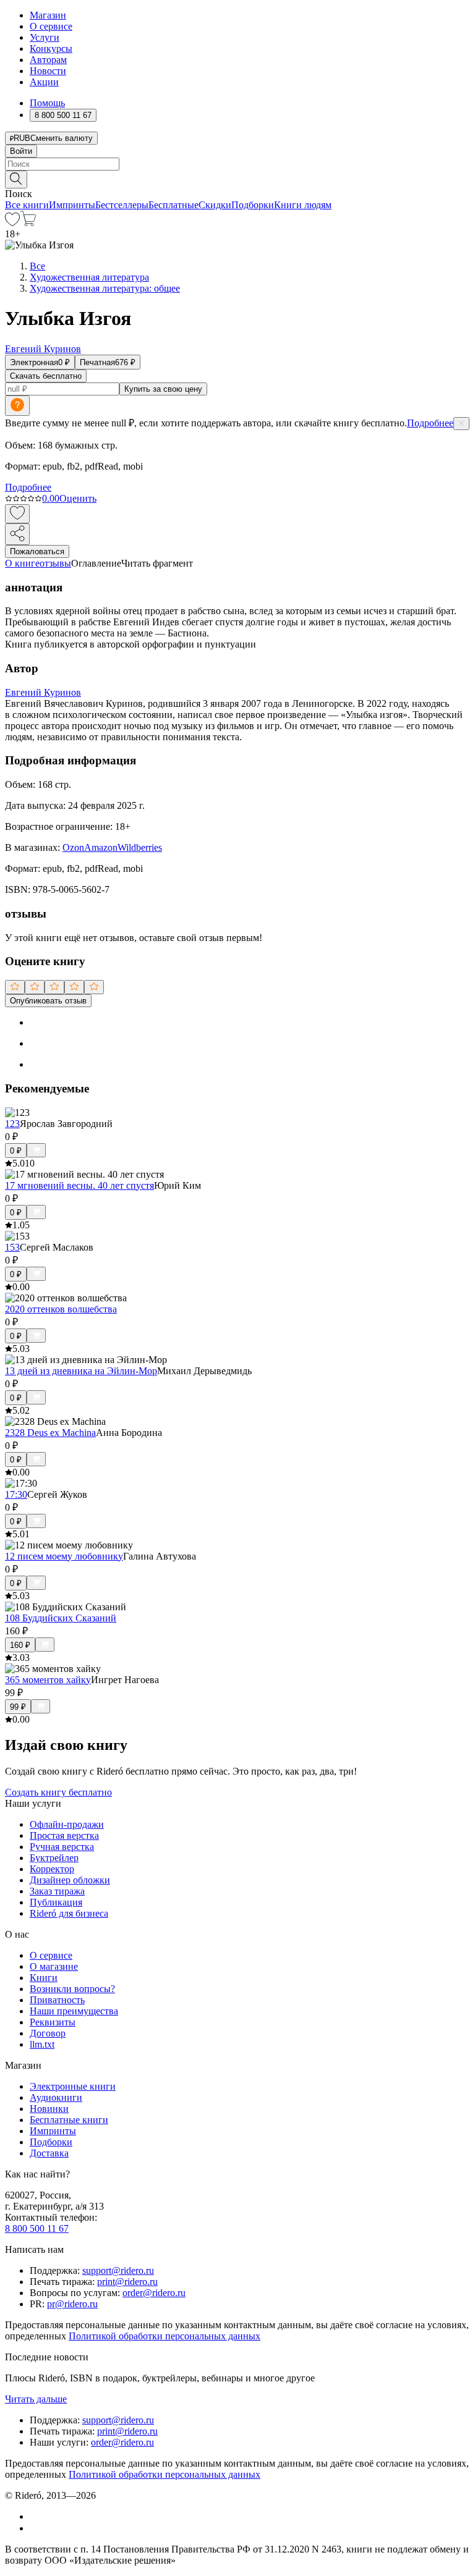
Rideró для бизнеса (69, 1913)
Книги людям (303, 205)
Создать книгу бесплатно (58, 1792)
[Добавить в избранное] (17, 514)
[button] (237, 179)
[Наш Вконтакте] (36, 2516)
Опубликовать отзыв (48, 1001)
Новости (48, 71)
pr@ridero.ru (72, 2304)
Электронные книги (73, 2086)
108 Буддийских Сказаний (61, 1618)
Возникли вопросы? (72, 1989)
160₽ (20, 1645)
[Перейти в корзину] (28, 223)
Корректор (52, 1869)
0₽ (16, 1151)
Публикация (56, 1902)
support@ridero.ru (118, 2270)
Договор (48, 2033)
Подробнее (430, 423)
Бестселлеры (122, 205)
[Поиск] (16, 179)
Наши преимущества (74, 2011)
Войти (21, 151)
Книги (44, 1978)
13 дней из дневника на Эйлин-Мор (81, 1371)
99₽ (18, 1707)
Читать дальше (36, 2399)
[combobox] (237, 164)
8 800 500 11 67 (37, 2228)
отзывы (55, 563)
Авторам (48, 60)
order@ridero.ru (154, 2293)
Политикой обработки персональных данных (165, 2336)
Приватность (57, 2000)
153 (12, 1247)
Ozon (73, 847)
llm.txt (42, 2044)
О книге (22, 563)
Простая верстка (64, 1835)
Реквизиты (53, 2022)
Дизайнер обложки (70, 1880)
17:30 (16, 1494)
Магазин (48, 15)
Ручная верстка (62, 1847)
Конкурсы (51, 49)
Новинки (49, 2109)
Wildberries (140, 847)
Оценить (78, 498)
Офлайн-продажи (67, 1824)
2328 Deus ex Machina (50, 1433)
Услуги (45, 37)
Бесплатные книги (69, 2120)
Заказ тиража (57, 1891)
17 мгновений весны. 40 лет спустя (79, 1185)
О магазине (54, 1966)
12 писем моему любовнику (64, 1556)
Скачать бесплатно (46, 376)
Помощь (47, 103)
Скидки (215, 205)
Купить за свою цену (163, 389)
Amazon (101, 847)
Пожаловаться (37, 551)
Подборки (253, 205)
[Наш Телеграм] (35, 2528)
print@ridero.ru (127, 2282)
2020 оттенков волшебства (61, 1309)
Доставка (49, 2153)
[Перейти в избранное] (12, 223)
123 (12, 1124)
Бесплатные (173, 205)
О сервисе (51, 26)
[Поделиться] (17, 534)
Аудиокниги (56, 2097)
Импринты (72, 205)
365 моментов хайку (48, 1680)
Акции (44, 82)
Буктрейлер (54, 1858)
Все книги (27, 205)
